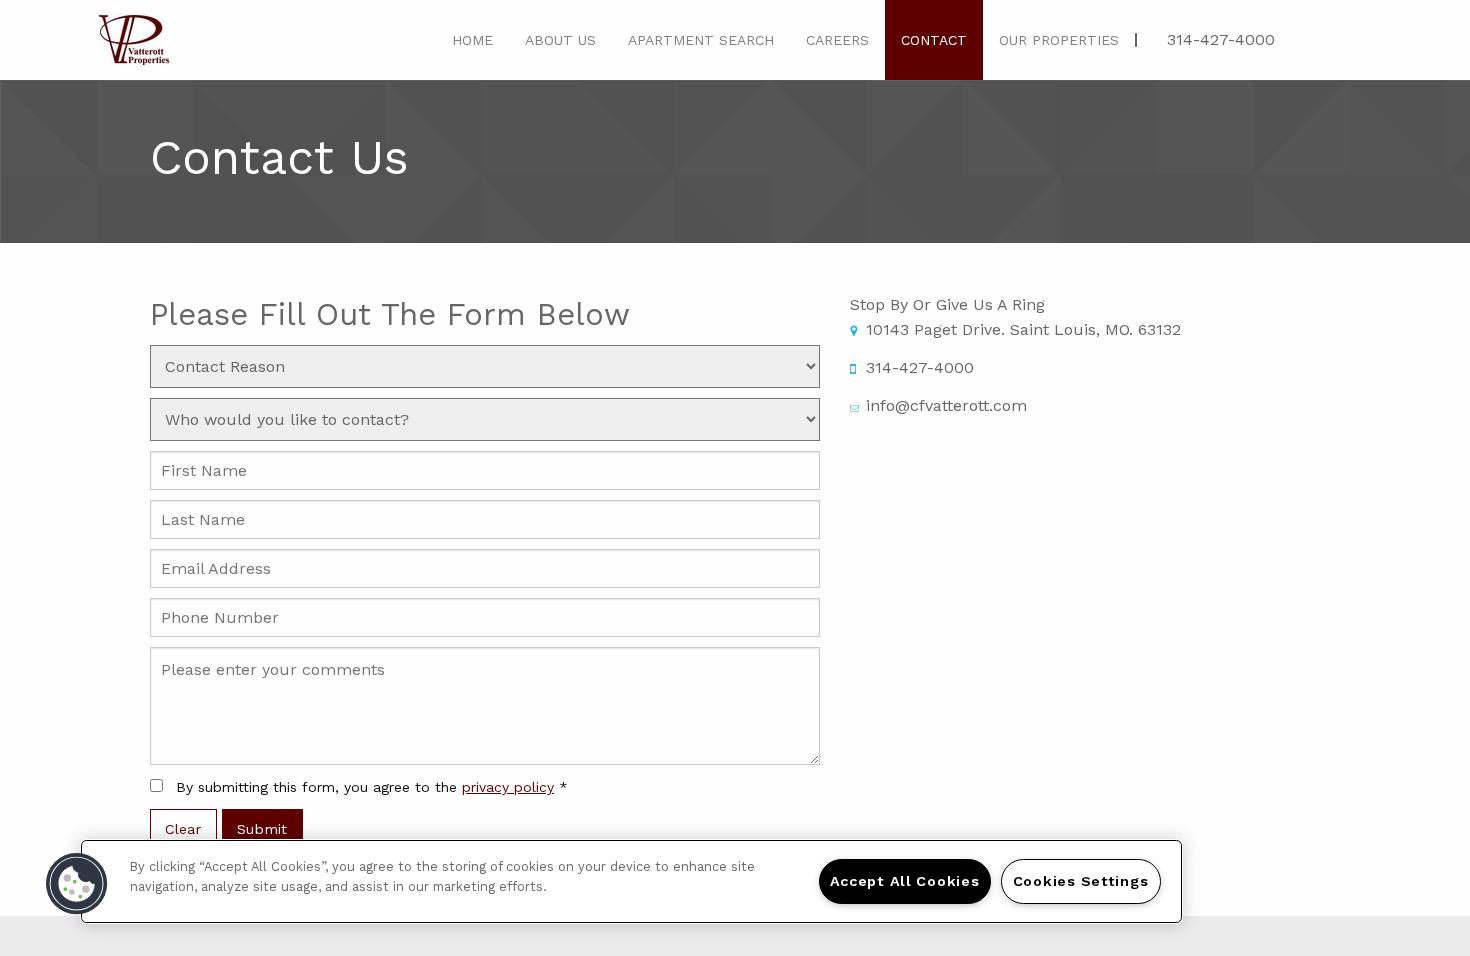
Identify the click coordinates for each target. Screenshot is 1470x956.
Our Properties (1059, 40)
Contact (934, 40)
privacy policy (508, 787)
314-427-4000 (1221, 39)
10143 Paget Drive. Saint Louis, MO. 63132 (1023, 329)
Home (472, 40)
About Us (560, 40)
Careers (837, 40)
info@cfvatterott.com (946, 405)
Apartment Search (701, 40)
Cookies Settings (1081, 881)
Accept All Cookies (905, 881)
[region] (631, 881)
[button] (77, 884)
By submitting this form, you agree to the (372, 787)
